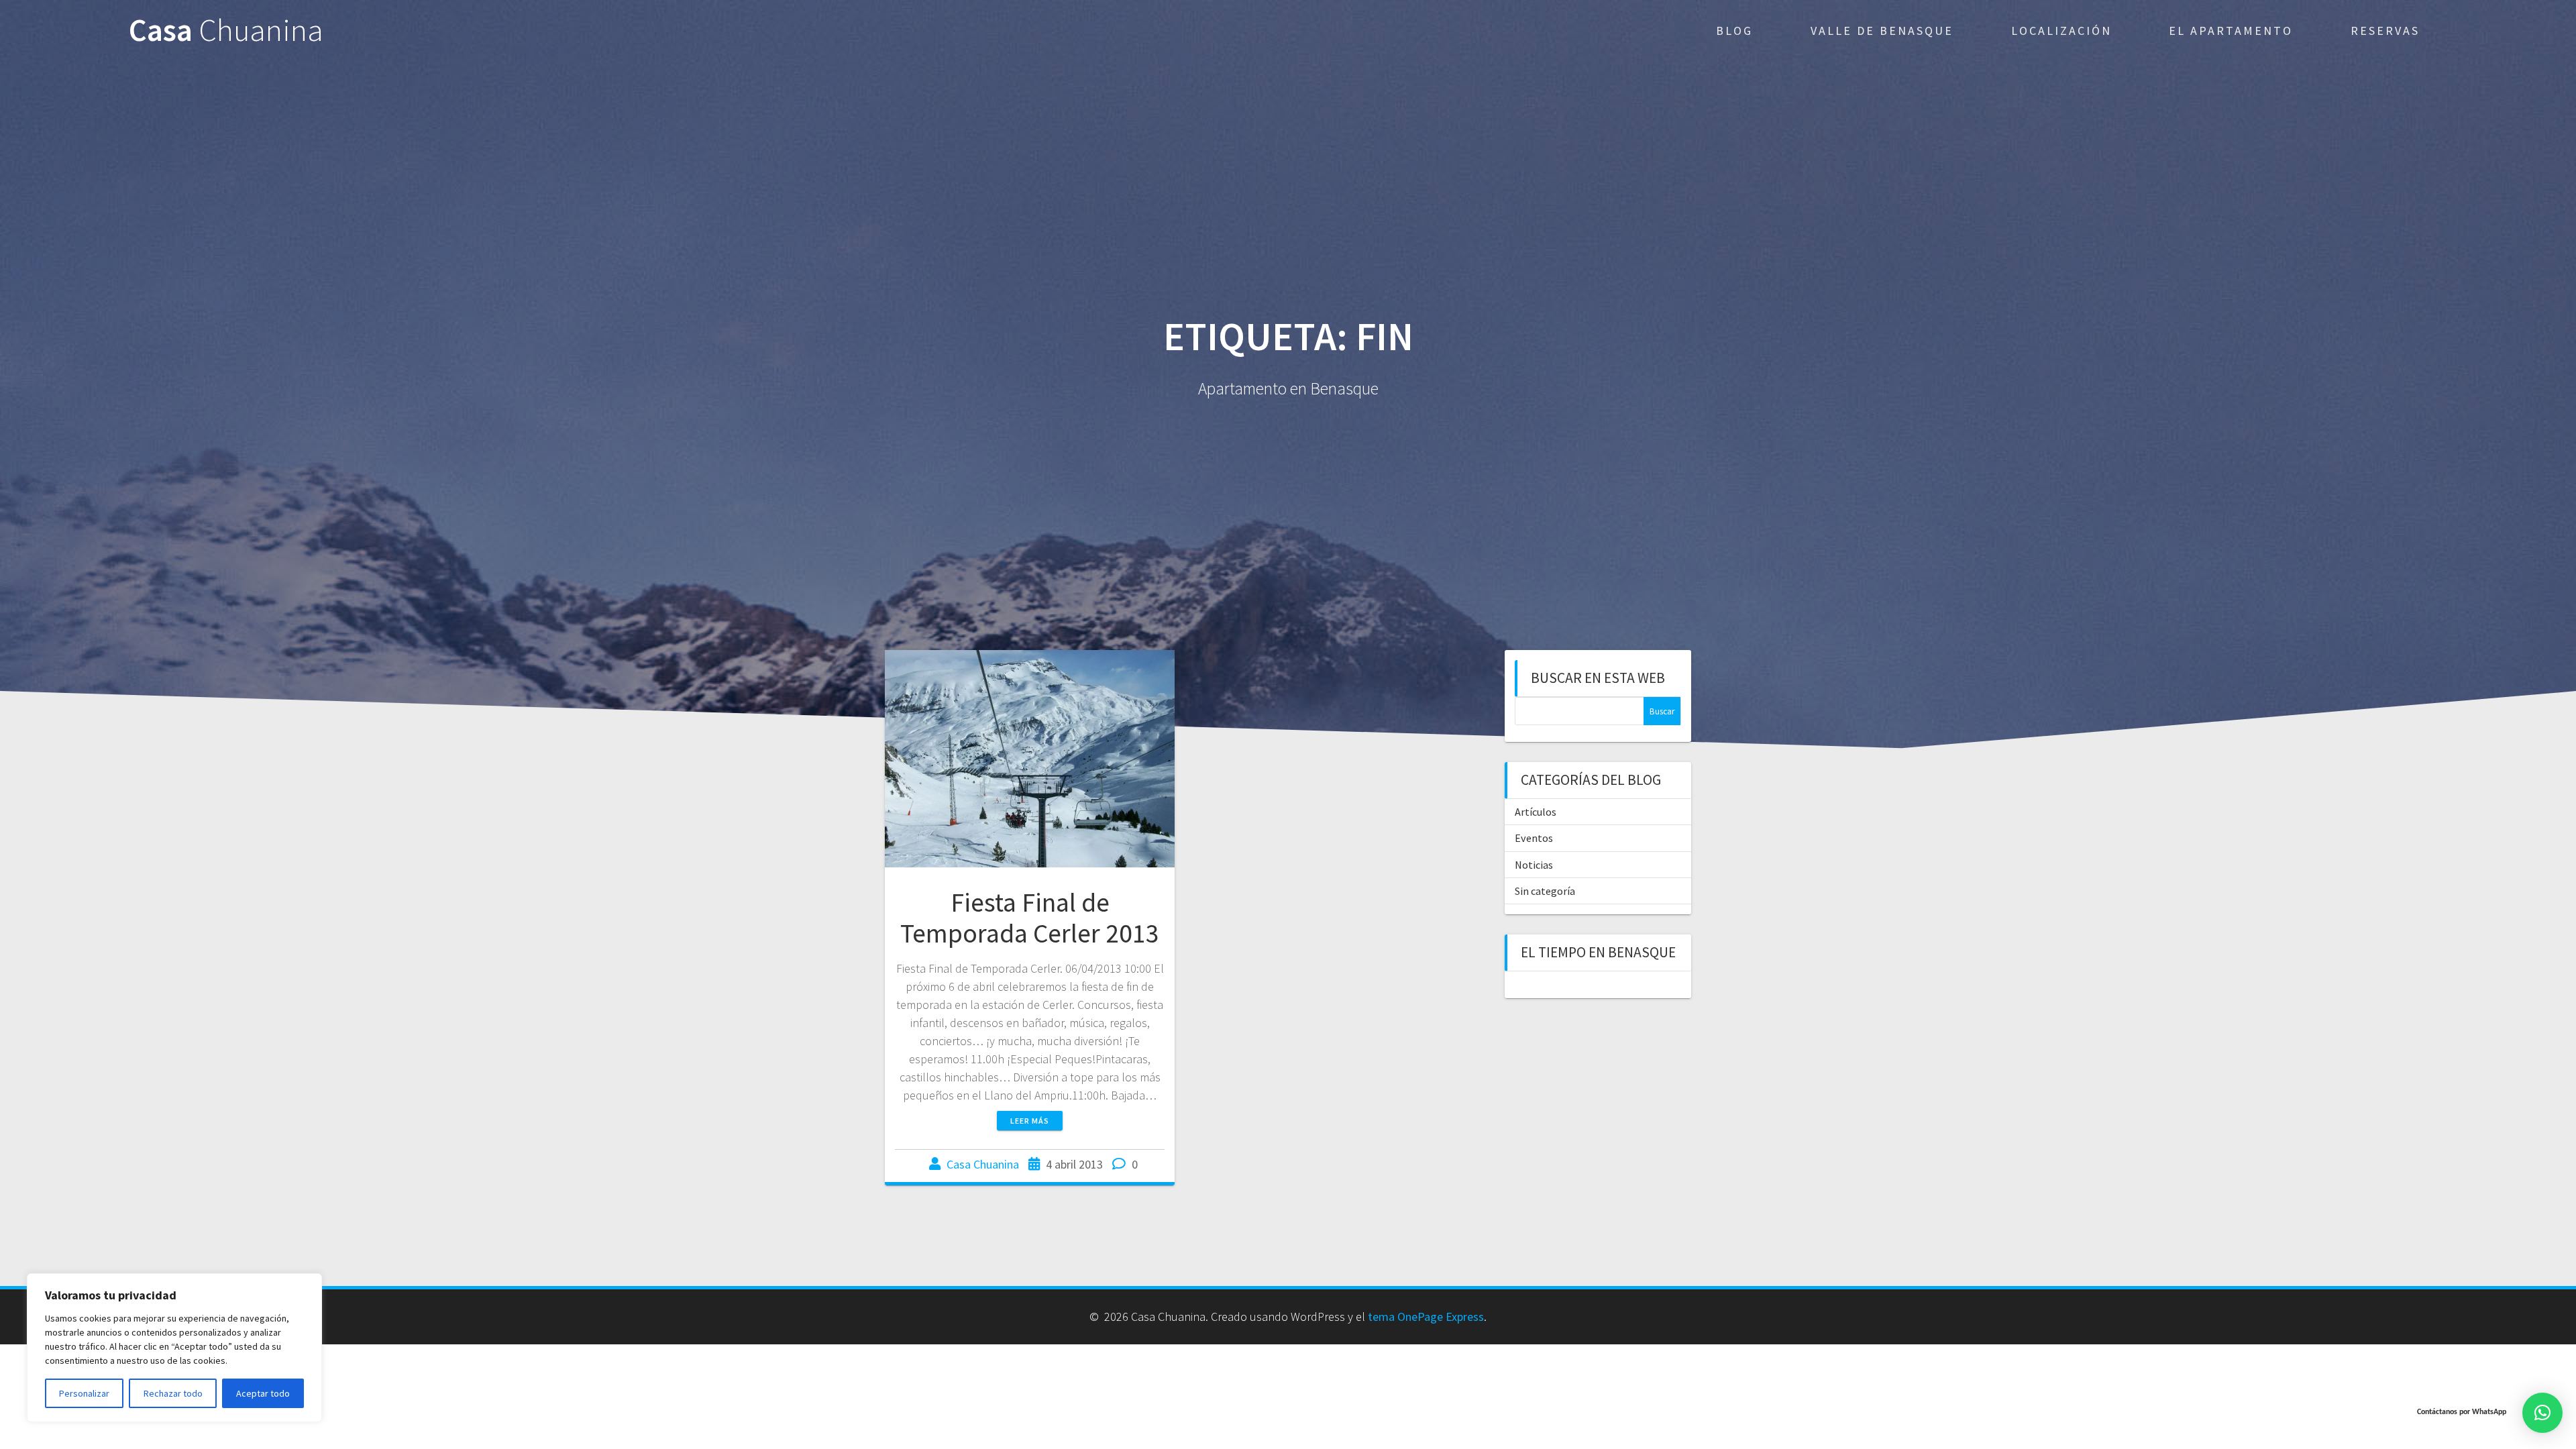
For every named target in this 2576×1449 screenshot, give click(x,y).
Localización (2061, 31)
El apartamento (2231, 31)
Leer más (1030, 1121)
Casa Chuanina (983, 1164)
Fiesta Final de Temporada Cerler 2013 (1030, 918)
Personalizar (84, 1393)
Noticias (1534, 865)
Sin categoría (1545, 891)
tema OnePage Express (1426, 1317)
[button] (2542, 1413)
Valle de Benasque (1882, 31)
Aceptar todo (263, 1393)
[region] (174, 1348)
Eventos (1534, 838)
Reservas (2385, 31)
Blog (1734, 31)
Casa (226, 31)
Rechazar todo (173, 1393)
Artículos (1536, 812)
